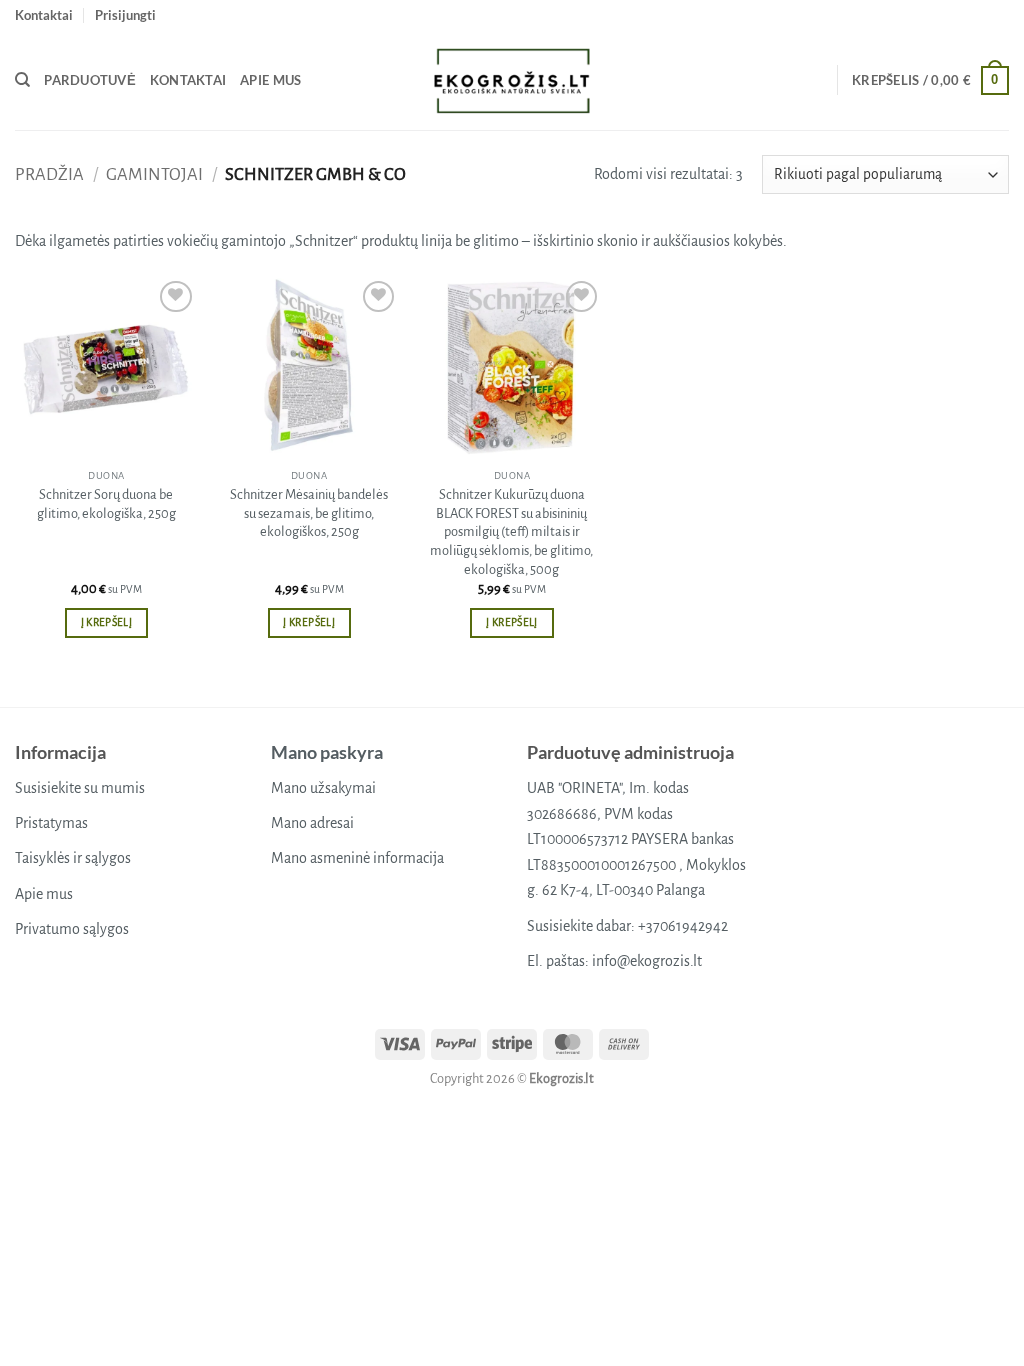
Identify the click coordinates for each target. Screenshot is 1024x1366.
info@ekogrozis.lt (647, 961)
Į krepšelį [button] (106, 622)
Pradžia (49, 174)
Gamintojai (154, 174)
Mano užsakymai (323, 788)
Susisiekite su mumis (80, 788)
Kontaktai (44, 15)
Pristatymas (51, 823)
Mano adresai (312, 823)
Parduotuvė (90, 80)
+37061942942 (683, 926)
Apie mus (270, 80)
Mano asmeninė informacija (357, 858)
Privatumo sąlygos (72, 929)
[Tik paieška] (22, 80)
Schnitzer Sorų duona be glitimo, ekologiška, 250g (106, 504)
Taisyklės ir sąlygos (73, 858)
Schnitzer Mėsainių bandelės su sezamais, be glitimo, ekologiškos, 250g (309, 513)
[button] (125, 15)
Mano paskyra (327, 752)
